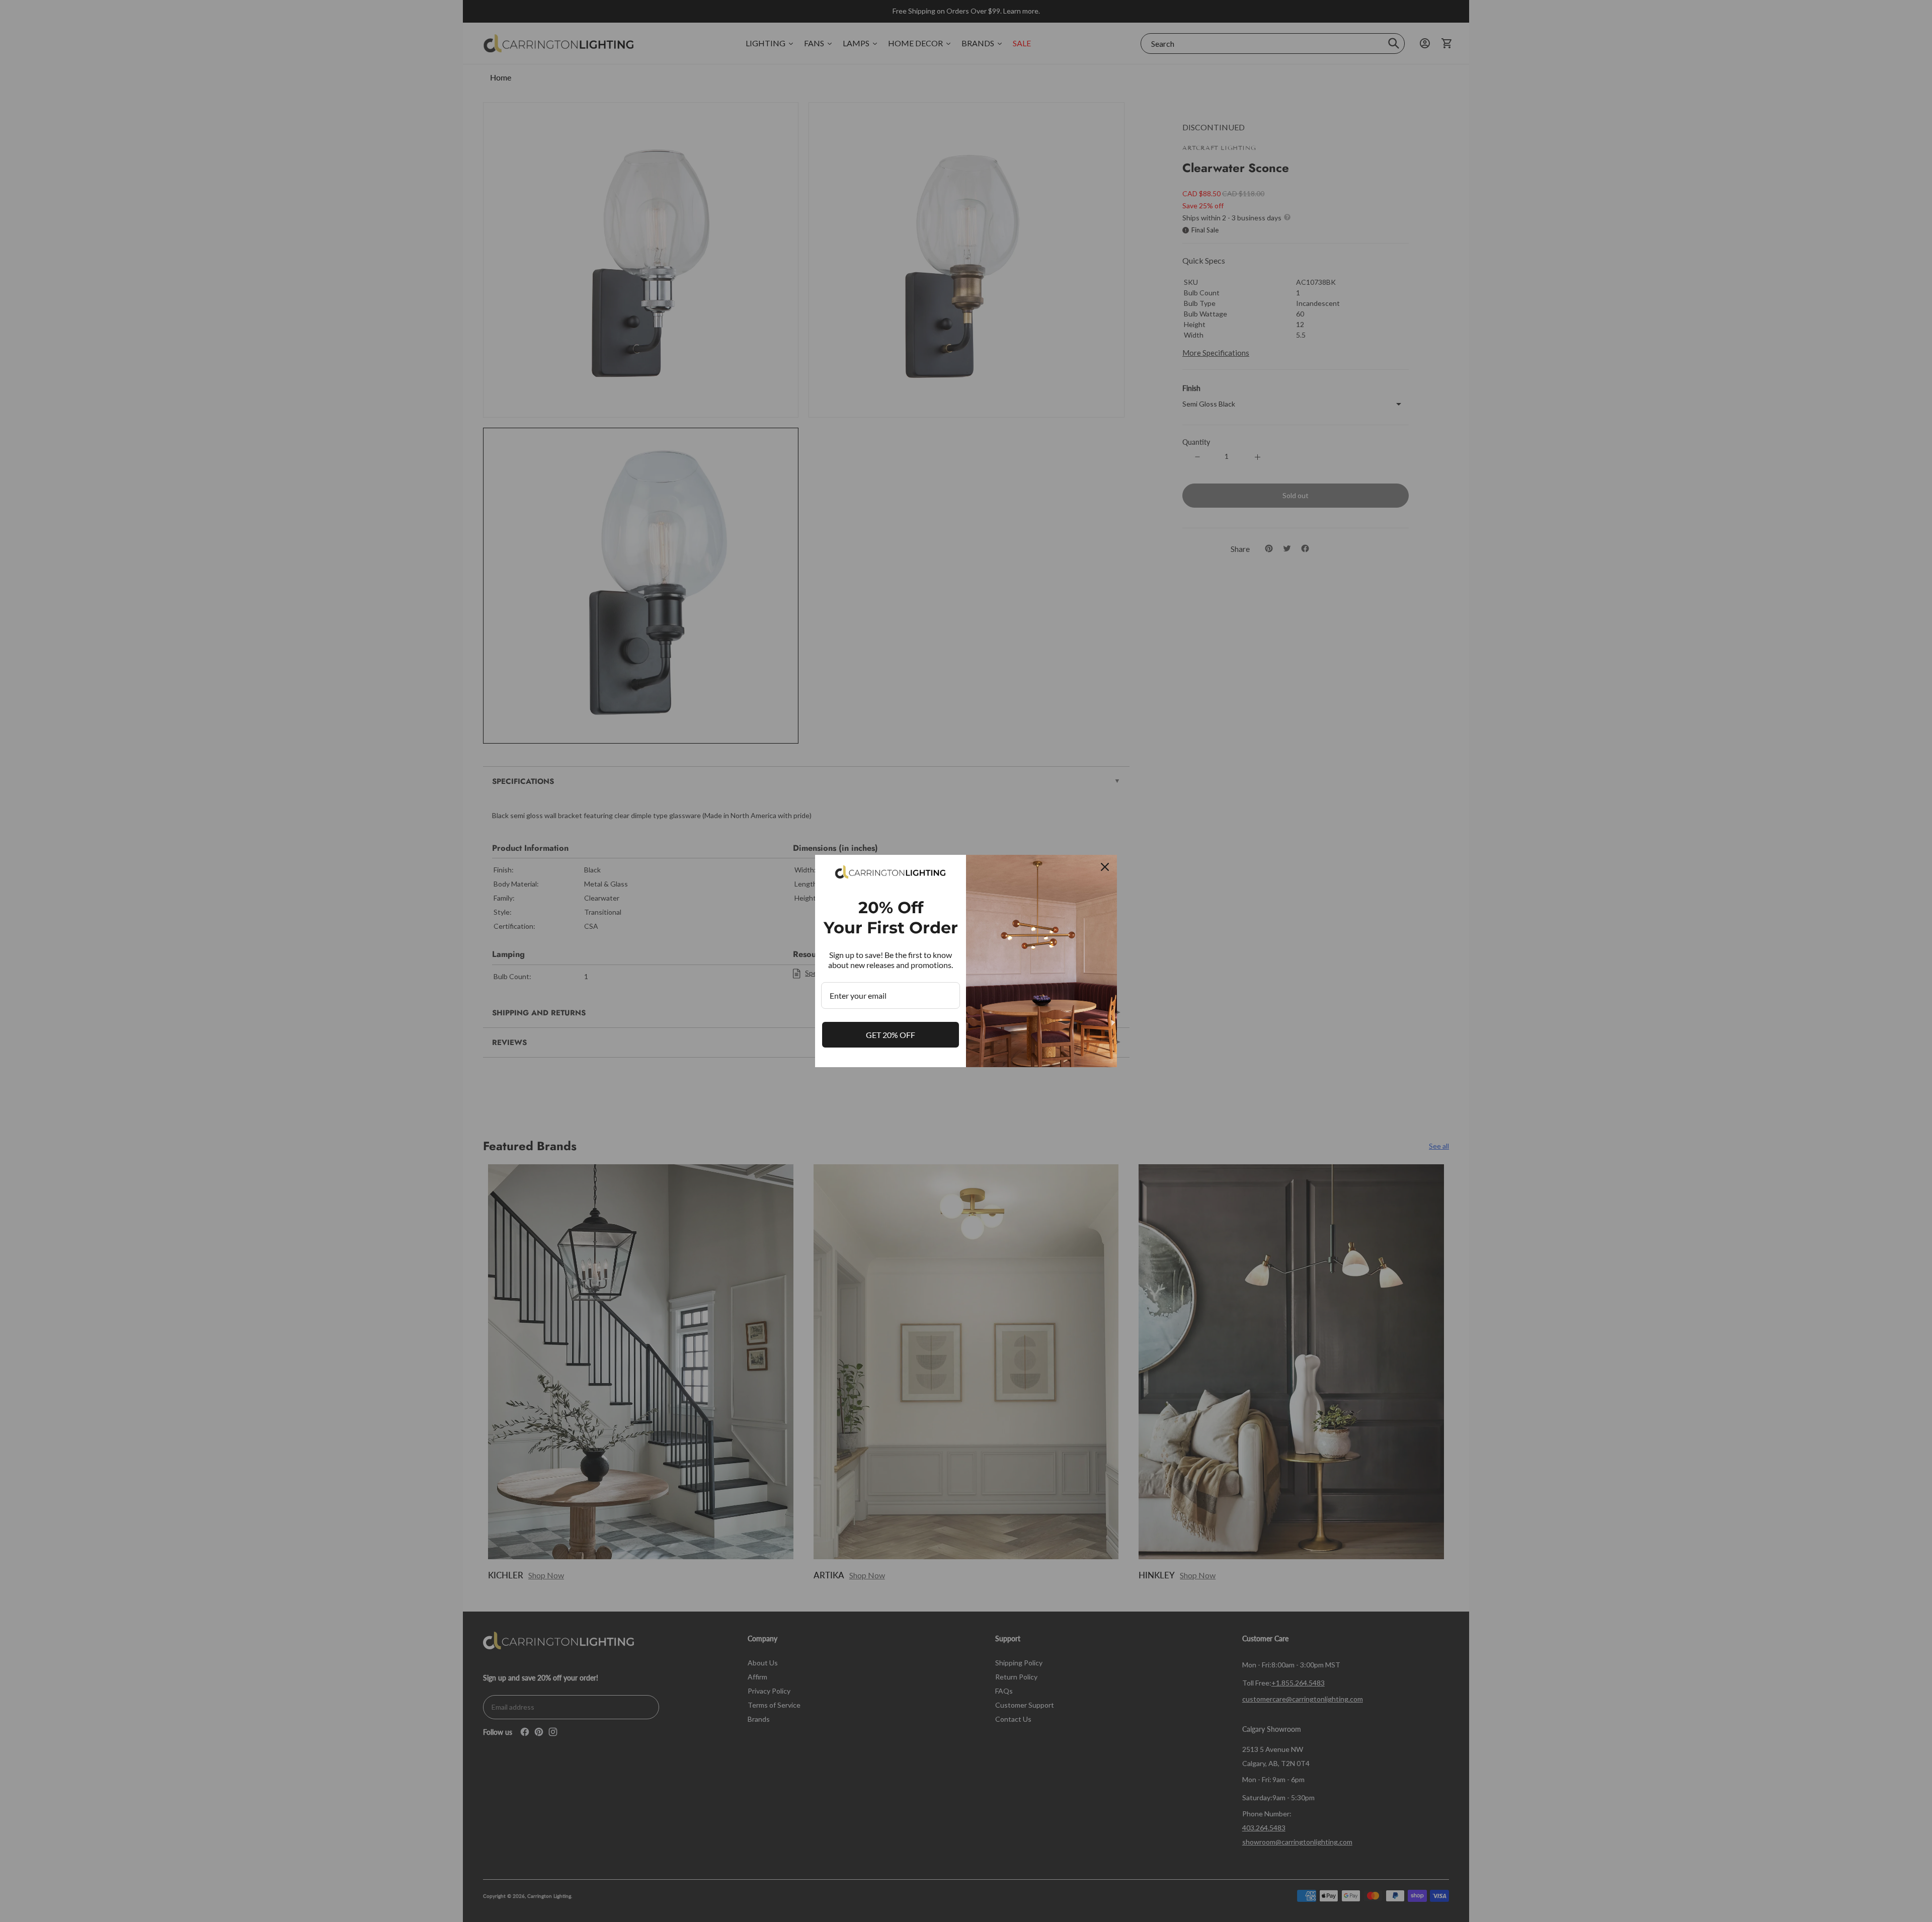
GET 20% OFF (891, 1035)
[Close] (1105, 867)
